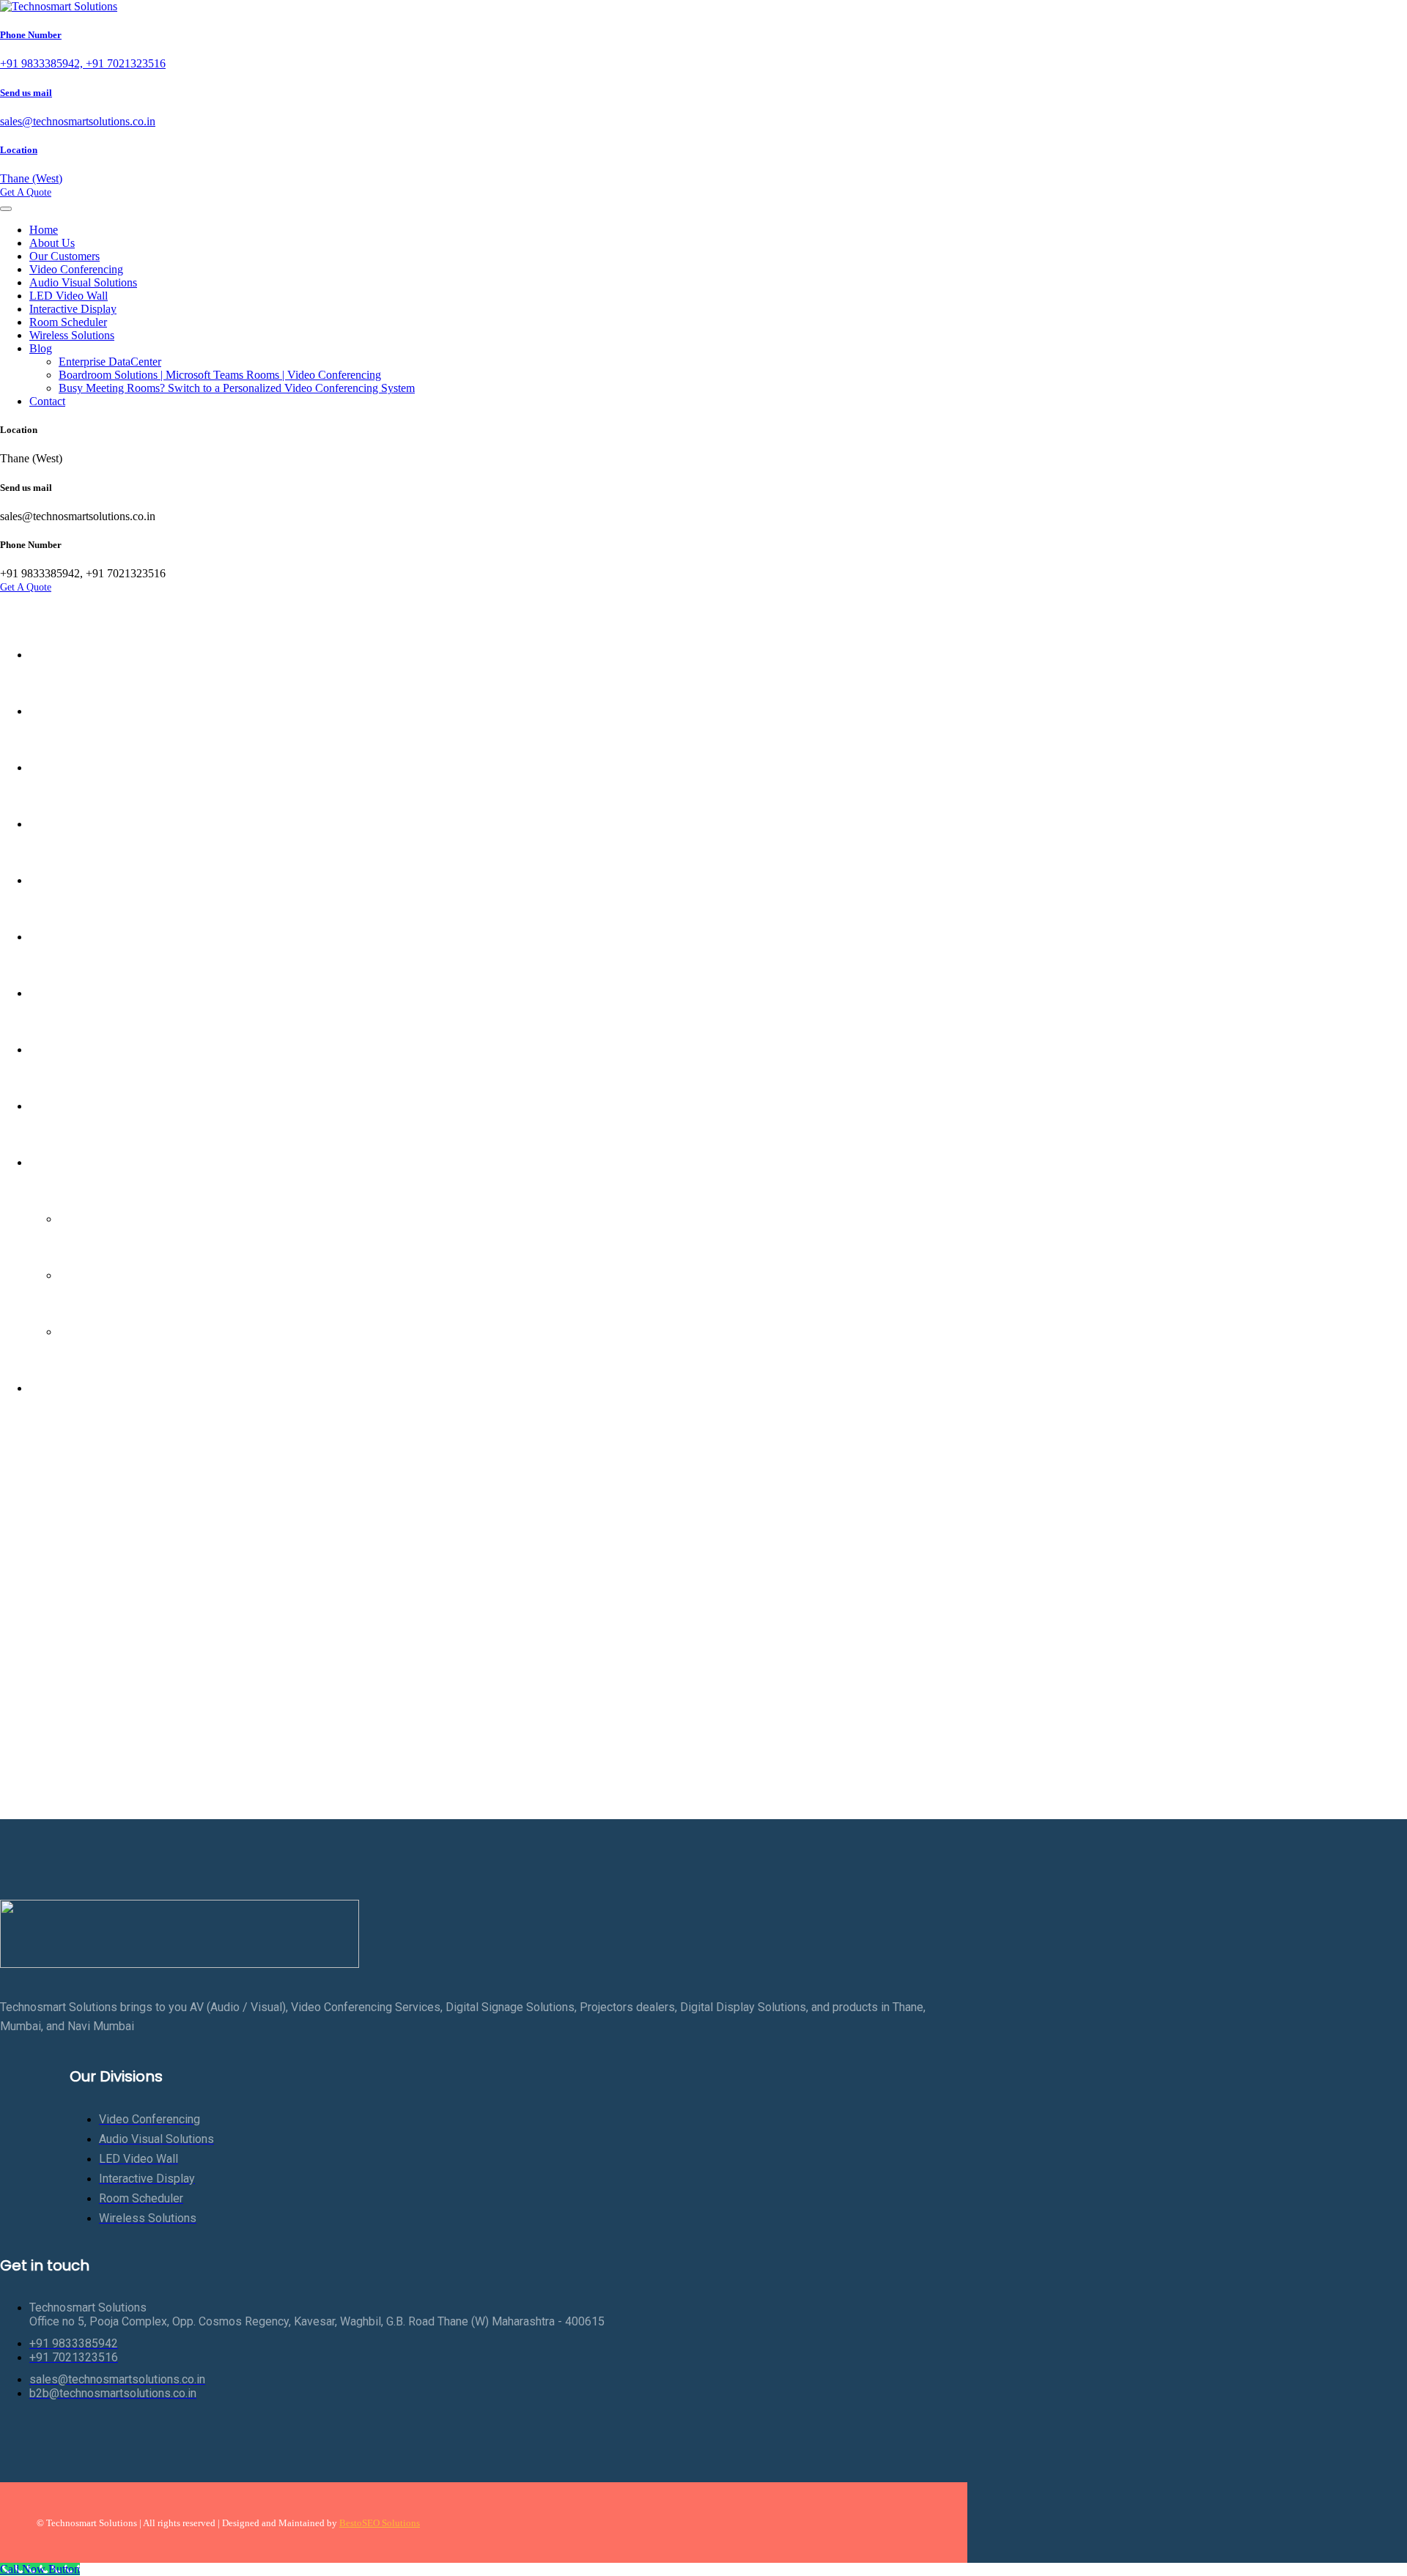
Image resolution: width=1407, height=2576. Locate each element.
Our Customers (64, 256)
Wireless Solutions (72, 335)
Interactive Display (73, 309)
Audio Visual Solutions (83, 282)
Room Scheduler (68, 322)
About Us (52, 243)
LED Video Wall (69, 296)
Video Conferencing (76, 269)
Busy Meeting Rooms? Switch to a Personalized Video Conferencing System (237, 388)
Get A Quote (26, 192)
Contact (47, 401)
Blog (41, 348)
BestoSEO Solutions (380, 2523)
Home (44, 230)
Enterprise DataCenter (110, 362)
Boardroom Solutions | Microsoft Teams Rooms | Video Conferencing (220, 375)
